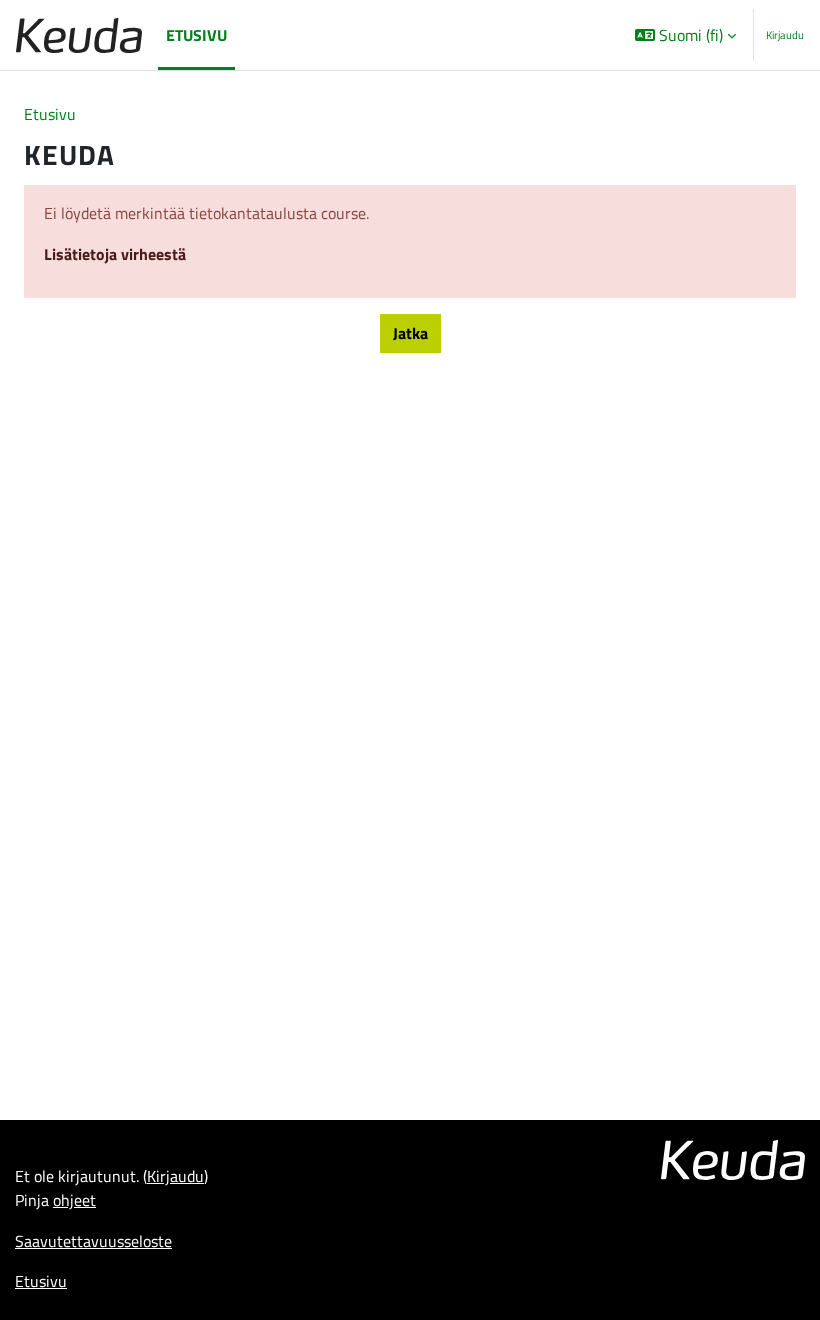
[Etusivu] (79, 35)
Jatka (410, 333)
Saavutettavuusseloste (93, 1241)
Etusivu (50, 114)
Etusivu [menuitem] (196, 35)
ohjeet (74, 1200)
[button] (685, 35)
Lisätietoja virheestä (115, 254)
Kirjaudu (785, 35)
